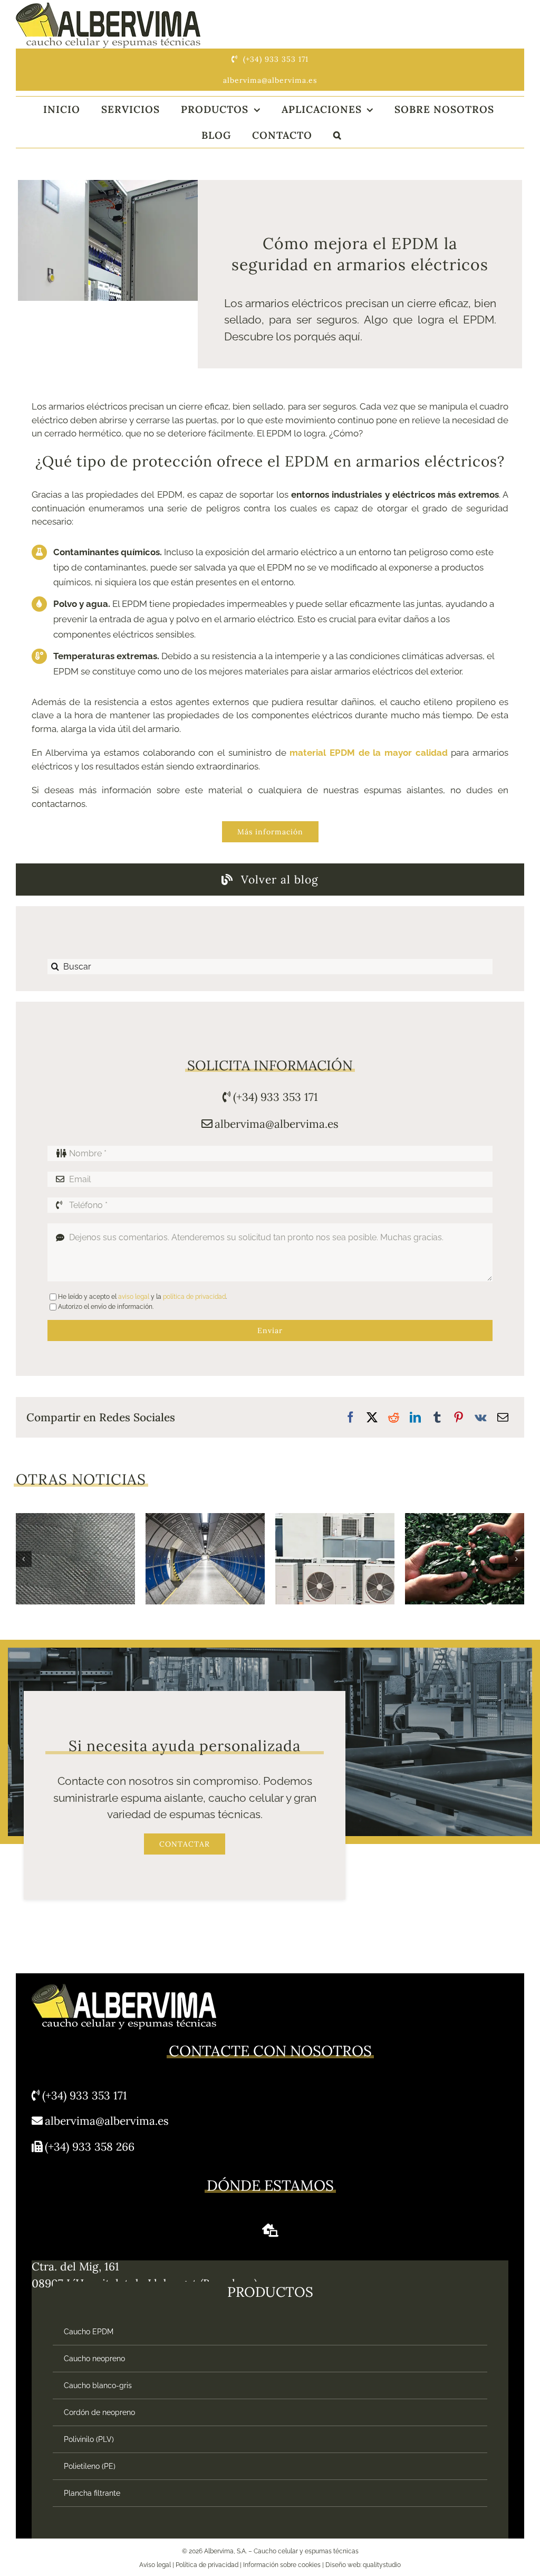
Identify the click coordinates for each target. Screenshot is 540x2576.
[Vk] (481, 1418)
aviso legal (134, 1297)
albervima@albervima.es (277, 1124)
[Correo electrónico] (503, 1418)
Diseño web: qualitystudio (363, 2565)
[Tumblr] (437, 1418)
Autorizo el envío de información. (106, 1307)
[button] (337, 135)
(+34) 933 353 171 (276, 1097)
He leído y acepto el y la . (142, 1297)
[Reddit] (394, 1418)
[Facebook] (350, 1418)
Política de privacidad (207, 2565)
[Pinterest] (459, 1418)
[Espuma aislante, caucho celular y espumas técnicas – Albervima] (108, 7)
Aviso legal (155, 2565)
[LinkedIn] (415, 1418)
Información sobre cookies (282, 2565)
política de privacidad (194, 1297)
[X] (372, 1418)
